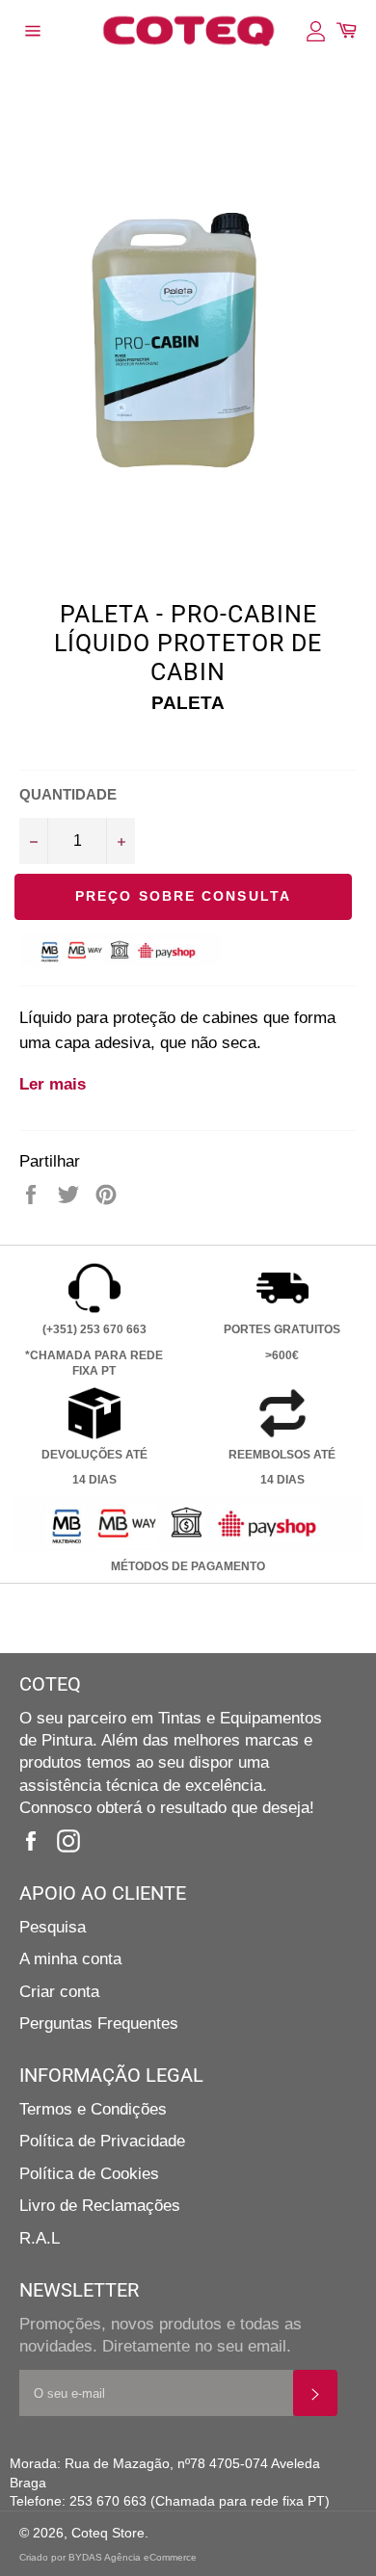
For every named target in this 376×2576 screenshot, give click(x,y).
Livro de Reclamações (100, 2206)
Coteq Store (108, 2533)
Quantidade (68, 794)
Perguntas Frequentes (99, 2024)
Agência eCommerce (150, 2557)
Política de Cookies (89, 2174)
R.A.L (40, 2238)
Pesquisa (53, 1927)
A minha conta (70, 1959)
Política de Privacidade (102, 2141)
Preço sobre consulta (183, 896)
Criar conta (59, 1992)
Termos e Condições (93, 2109)
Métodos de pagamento (188, 1566)
